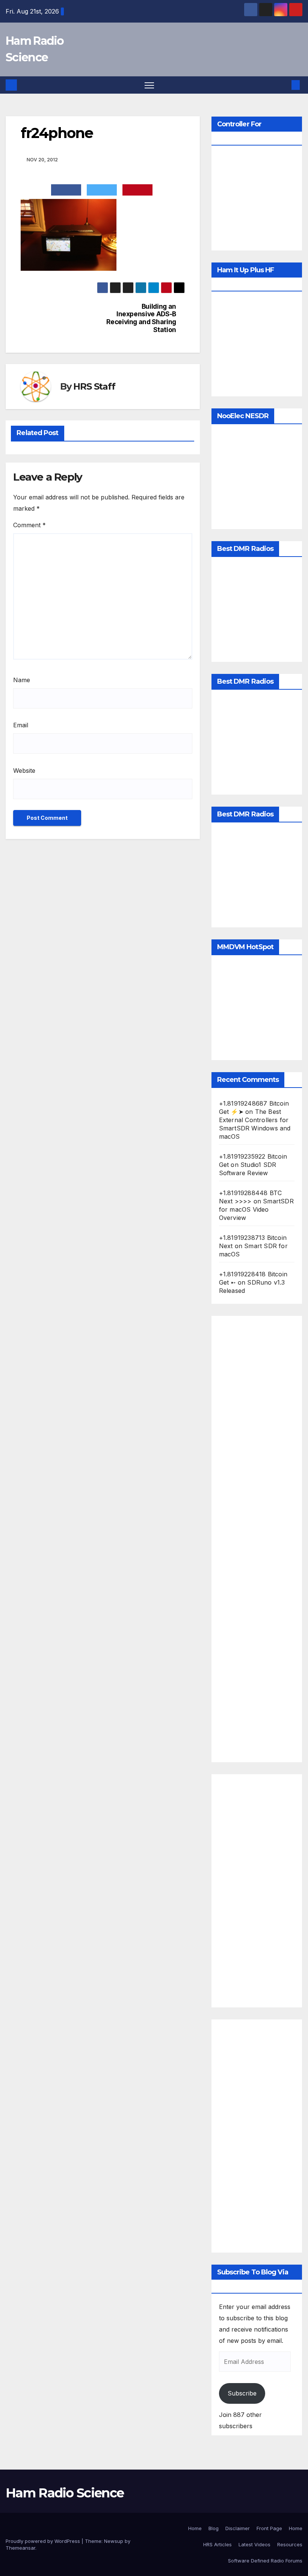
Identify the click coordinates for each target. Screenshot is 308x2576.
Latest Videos (254, 2544)
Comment (29, 525)
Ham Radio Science (65, 2493)
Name (22, 680)
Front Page (269, 2528)
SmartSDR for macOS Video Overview (256, 1209)
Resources (290, 2544)
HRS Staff (94, 386)
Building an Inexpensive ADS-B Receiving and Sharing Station (141, 318)
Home (195, 2528)
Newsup (114, 2541)
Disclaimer (238, 2528)
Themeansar (20, 2548)
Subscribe (242, 2393)
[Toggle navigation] (149, 85)
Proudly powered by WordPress (44, 2541)
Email (21, 725)
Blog (214, 2528)
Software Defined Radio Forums (265, 2561)
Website (24, 771)
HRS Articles (217, 2544)
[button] (284, 85)
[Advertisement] (257, 1539)
